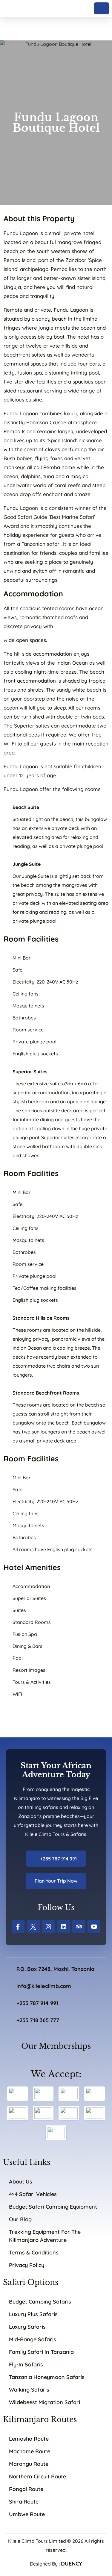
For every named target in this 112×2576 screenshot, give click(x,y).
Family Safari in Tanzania (41, 2352)
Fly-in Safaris (26, 2364)
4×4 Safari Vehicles (33, 2194)
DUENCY (72, 2564)
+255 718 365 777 (38, 2020)
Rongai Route (26, 2489)
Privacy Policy (27, 2265)
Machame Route (30, 2451)
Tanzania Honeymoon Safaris (47, 2377)
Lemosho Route (29, 2439)
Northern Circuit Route (37, 2476)
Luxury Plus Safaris (33, 2314)
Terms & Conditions (34, 2253)
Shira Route (24, 2502)
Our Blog (20, 2219)
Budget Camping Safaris (40, 2302)
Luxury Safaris (27, 2327)
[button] (102, 8)
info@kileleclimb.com (44, 1986)
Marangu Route (29, 2464)
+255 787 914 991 (58, 1859)
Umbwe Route (27, 2514)
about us (21, 2182)
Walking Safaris (29, 2390)
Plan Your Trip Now (56, 1881)
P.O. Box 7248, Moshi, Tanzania (55, 1969)
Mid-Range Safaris (33, 2339)
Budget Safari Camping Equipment (53, 2207)
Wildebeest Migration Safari (45, 2402)
